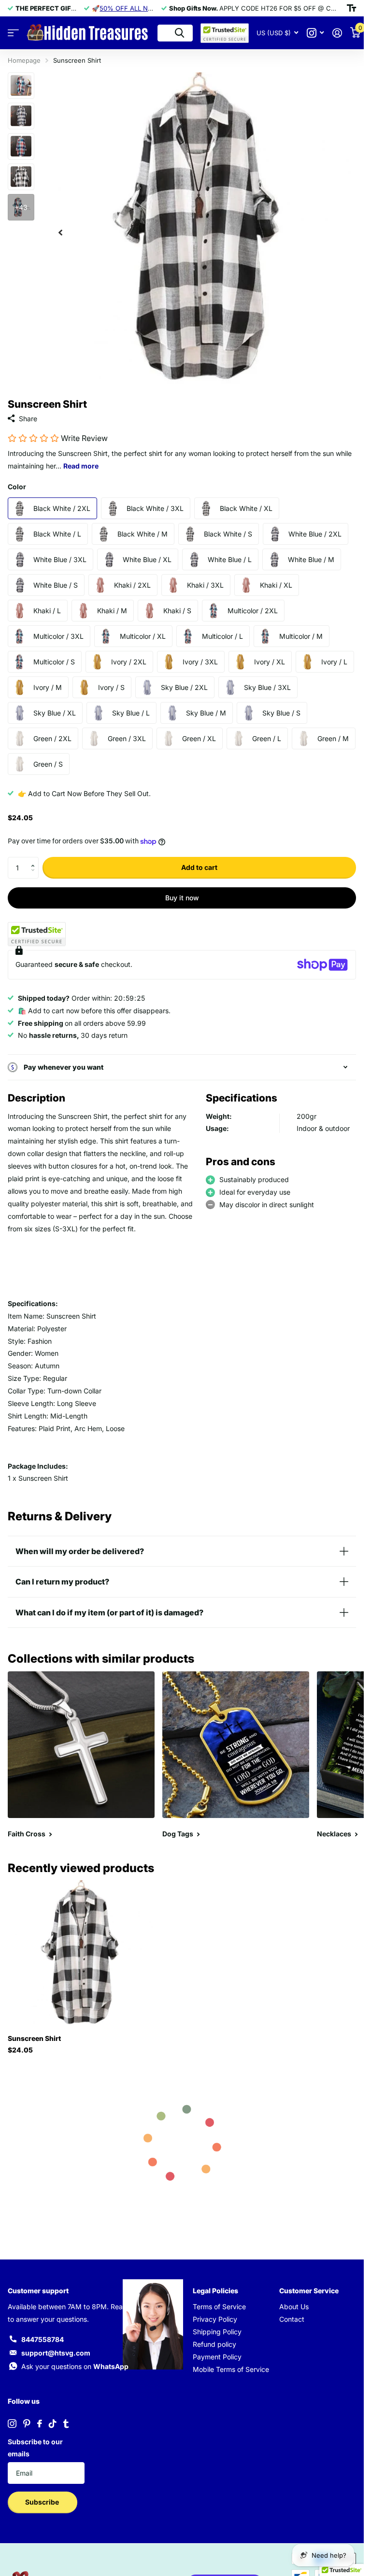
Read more (81, 466)
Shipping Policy (217, 2332)
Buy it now (182, 898)
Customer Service (309, 2291)
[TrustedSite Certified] (37, 934)
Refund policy (214, 2344)
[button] (35, 860)
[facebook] (40, 2424)
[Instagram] (12, 2424)
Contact (292, 2319)
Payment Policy (217, 2357)
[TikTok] (53, 2424)
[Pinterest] (27, 2424)
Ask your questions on (75, 2366)
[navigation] (60, 229)
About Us (294, 2307)
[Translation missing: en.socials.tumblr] (66, 2424)
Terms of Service (219, 2307)
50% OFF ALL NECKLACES (140, 8)
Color (17, 487)
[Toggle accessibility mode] (351, 8)
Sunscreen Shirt (34, 2038)
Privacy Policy (215, 2319)
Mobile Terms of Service (231, 2369)
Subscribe (43, 2502)
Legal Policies (215, 2291)
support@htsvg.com (56, 2353)
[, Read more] (315, 33)
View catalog (13, 33)
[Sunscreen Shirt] (81, 1954)
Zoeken (179, 33)
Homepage (24, 60)
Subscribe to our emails (35, 2448)
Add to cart (199, 867)
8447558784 (43, 2339)
